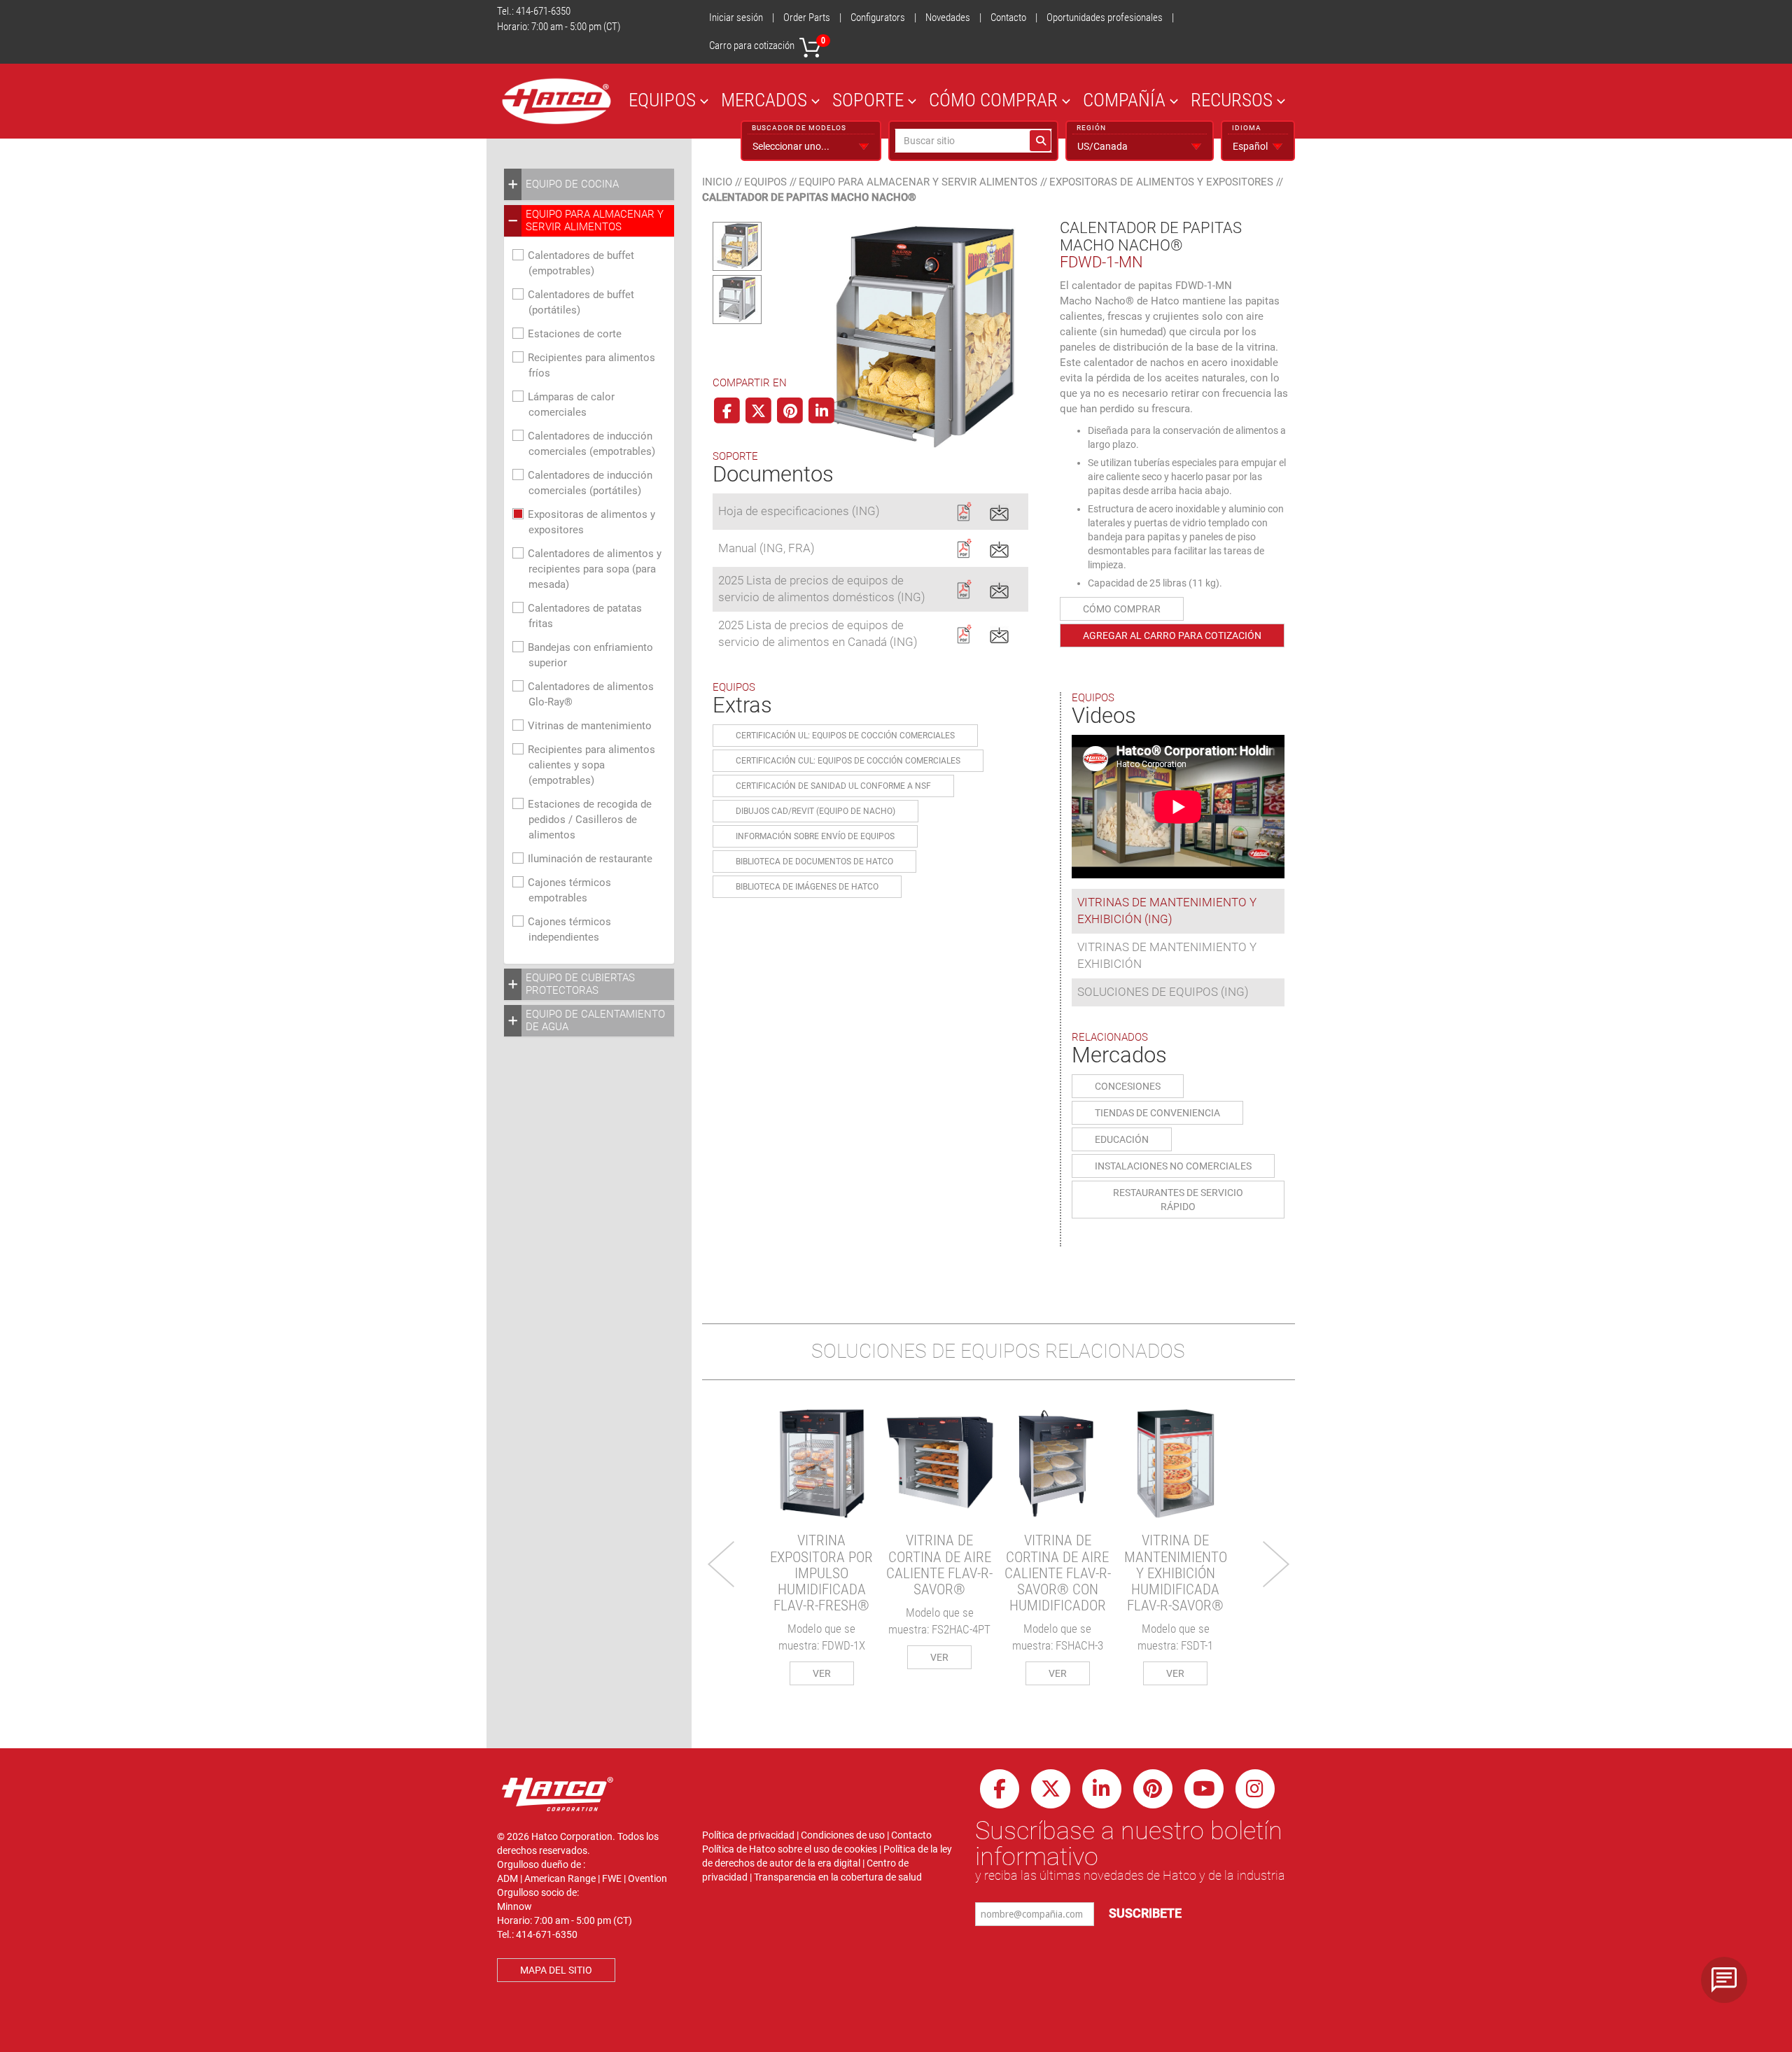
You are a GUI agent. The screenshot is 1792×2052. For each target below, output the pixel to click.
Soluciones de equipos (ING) (1163, 992)
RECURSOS (1232, 100)
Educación (1122, 1139)
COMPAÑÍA (1124, 100)
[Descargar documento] (964, 510)
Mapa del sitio (556, 1970)
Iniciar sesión (736, 17)
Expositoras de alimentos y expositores (1161, 182)
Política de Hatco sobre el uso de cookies (790, 1849)
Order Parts (807, 17)
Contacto (1008, 17)
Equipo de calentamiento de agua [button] (595, 1020)
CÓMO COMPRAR (993, 100)
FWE (612, 1878)
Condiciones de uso (843, 1835)
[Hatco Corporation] (556, 101)
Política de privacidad (748, 1835)
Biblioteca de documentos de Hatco (814, 862)
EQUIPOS (662, 100)
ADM (507, 1878)
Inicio (717, 182)
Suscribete (1145, 1913)
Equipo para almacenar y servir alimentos (918, 182)
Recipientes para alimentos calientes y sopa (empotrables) (591, 765)
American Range (560, 1878)
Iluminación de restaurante (590, 859)
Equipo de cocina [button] (572, 184)
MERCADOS (764, 100)
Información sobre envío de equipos (815, 836)
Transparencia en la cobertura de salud (838, 1877)
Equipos (765, 182)
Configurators (878, 17)
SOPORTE (868, 100)
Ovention (647, 1878)
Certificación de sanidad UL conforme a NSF (833, 786)
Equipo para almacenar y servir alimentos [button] (595, 220)
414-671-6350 (543, 11)
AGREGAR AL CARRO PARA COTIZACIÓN (1172, 635)
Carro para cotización (767, 44)
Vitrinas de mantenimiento (590, 726)
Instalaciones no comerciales (1173, 1166)
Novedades (948, 17)
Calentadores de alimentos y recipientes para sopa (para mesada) (595, 569)
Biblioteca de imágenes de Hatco (807, 887)
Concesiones (1128, 1086)
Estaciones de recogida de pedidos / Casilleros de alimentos (590, 820)
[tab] (589, 184)
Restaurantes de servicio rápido (1178, 1200)
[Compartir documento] (999, 510)
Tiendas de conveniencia (1157, 1113)
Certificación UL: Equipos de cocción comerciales (845, 736)
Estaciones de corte (575, 334)
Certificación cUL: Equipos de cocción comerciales (848, 761)
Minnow (514, 1906)
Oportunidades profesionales (1105, 17)
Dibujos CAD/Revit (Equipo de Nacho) (815, 811)
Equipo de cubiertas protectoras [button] (580, 984)
